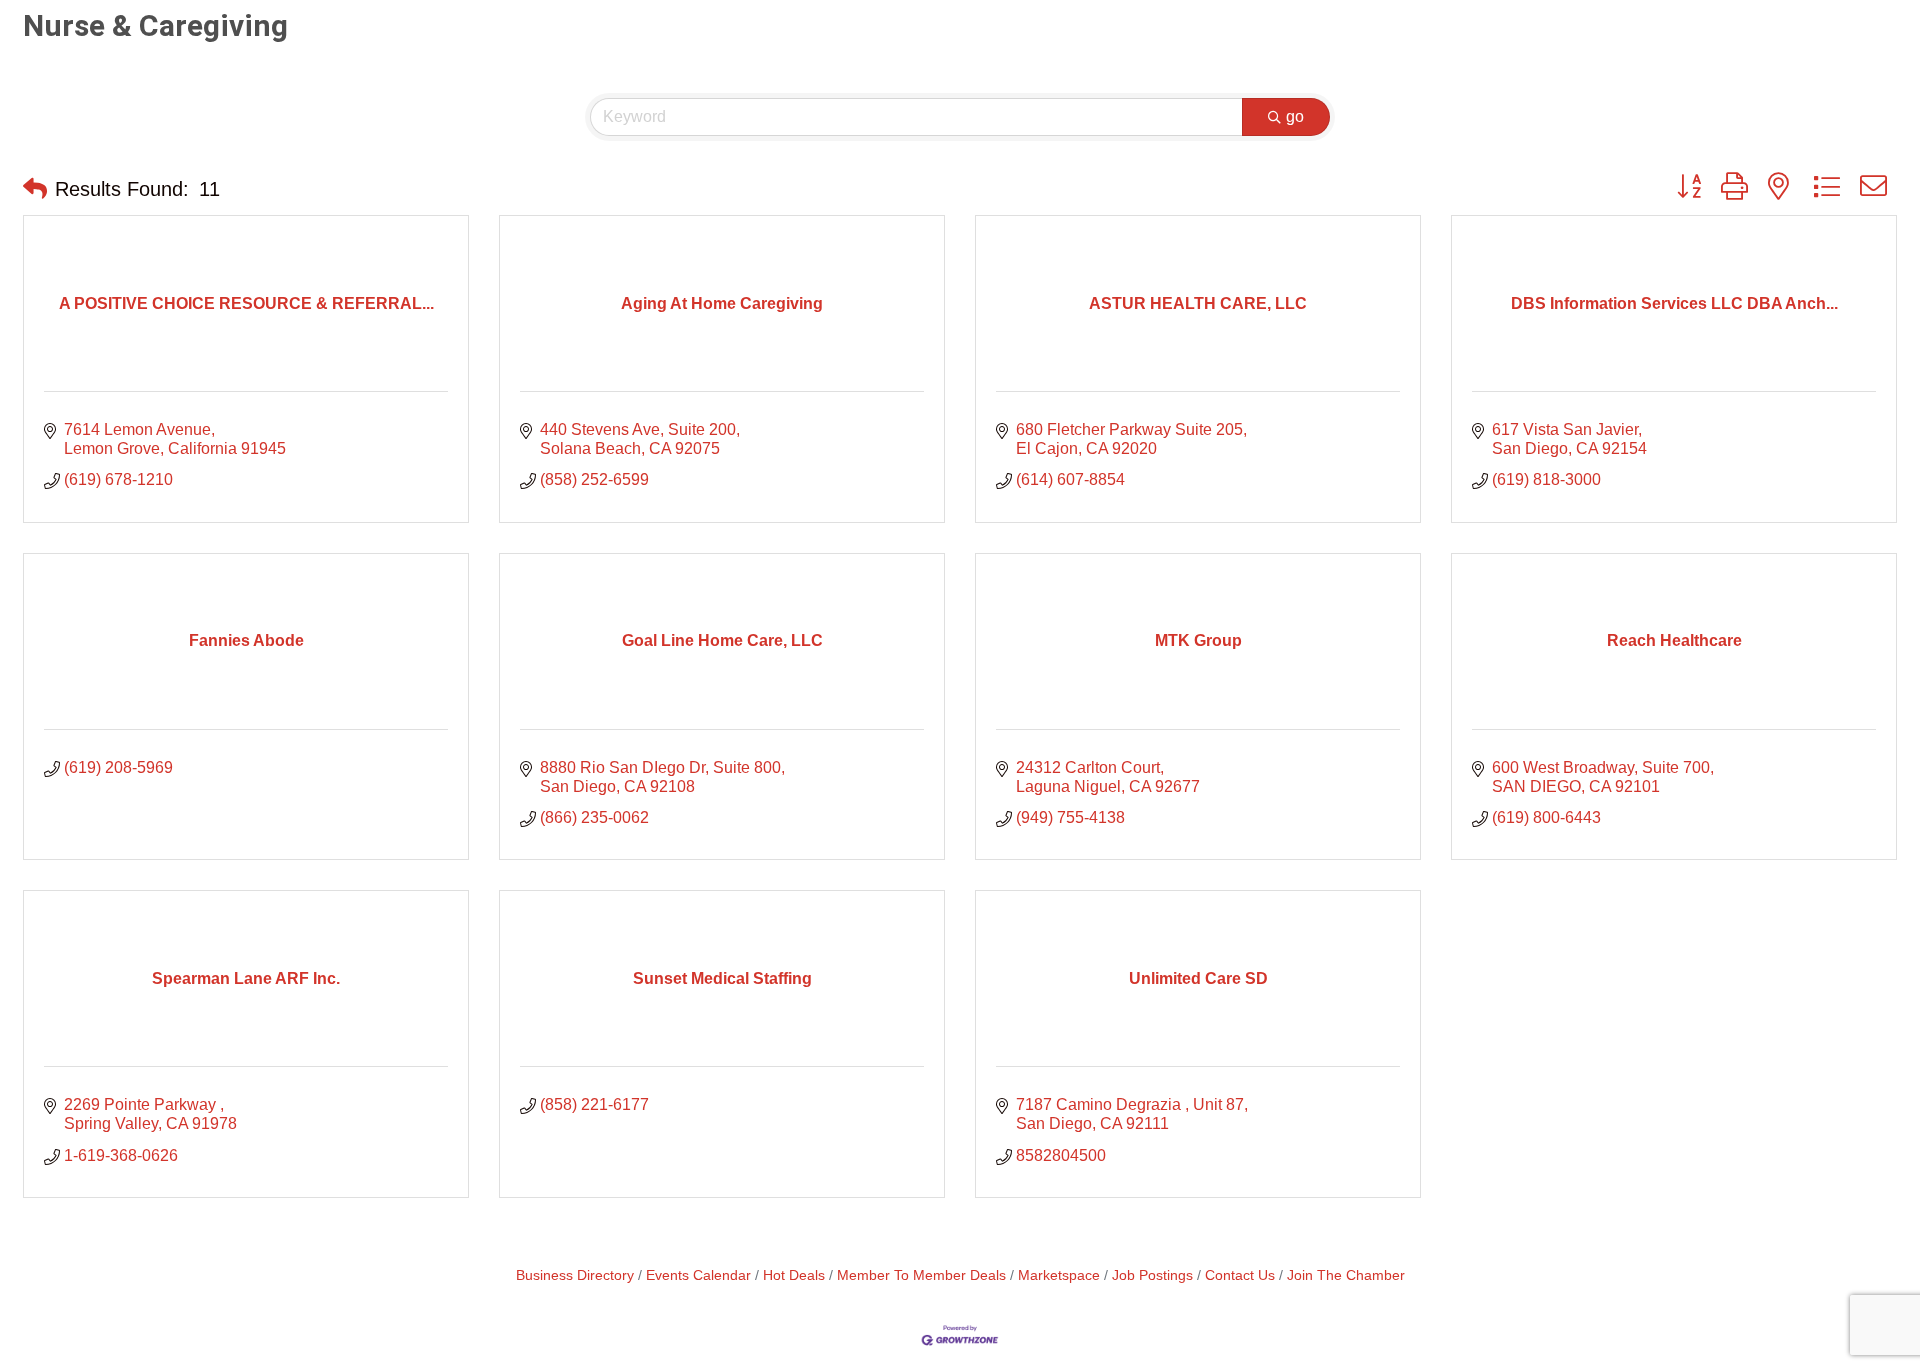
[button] (35, 189)
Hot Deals (794, 1275)
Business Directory (575, 1275)
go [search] (1295, 116)
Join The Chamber (1346, 1275)
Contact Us (1240, 1275)
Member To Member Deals (921, 1275)
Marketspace (1059, 1275)
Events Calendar (698, 1275)
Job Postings (1152, 1275)
